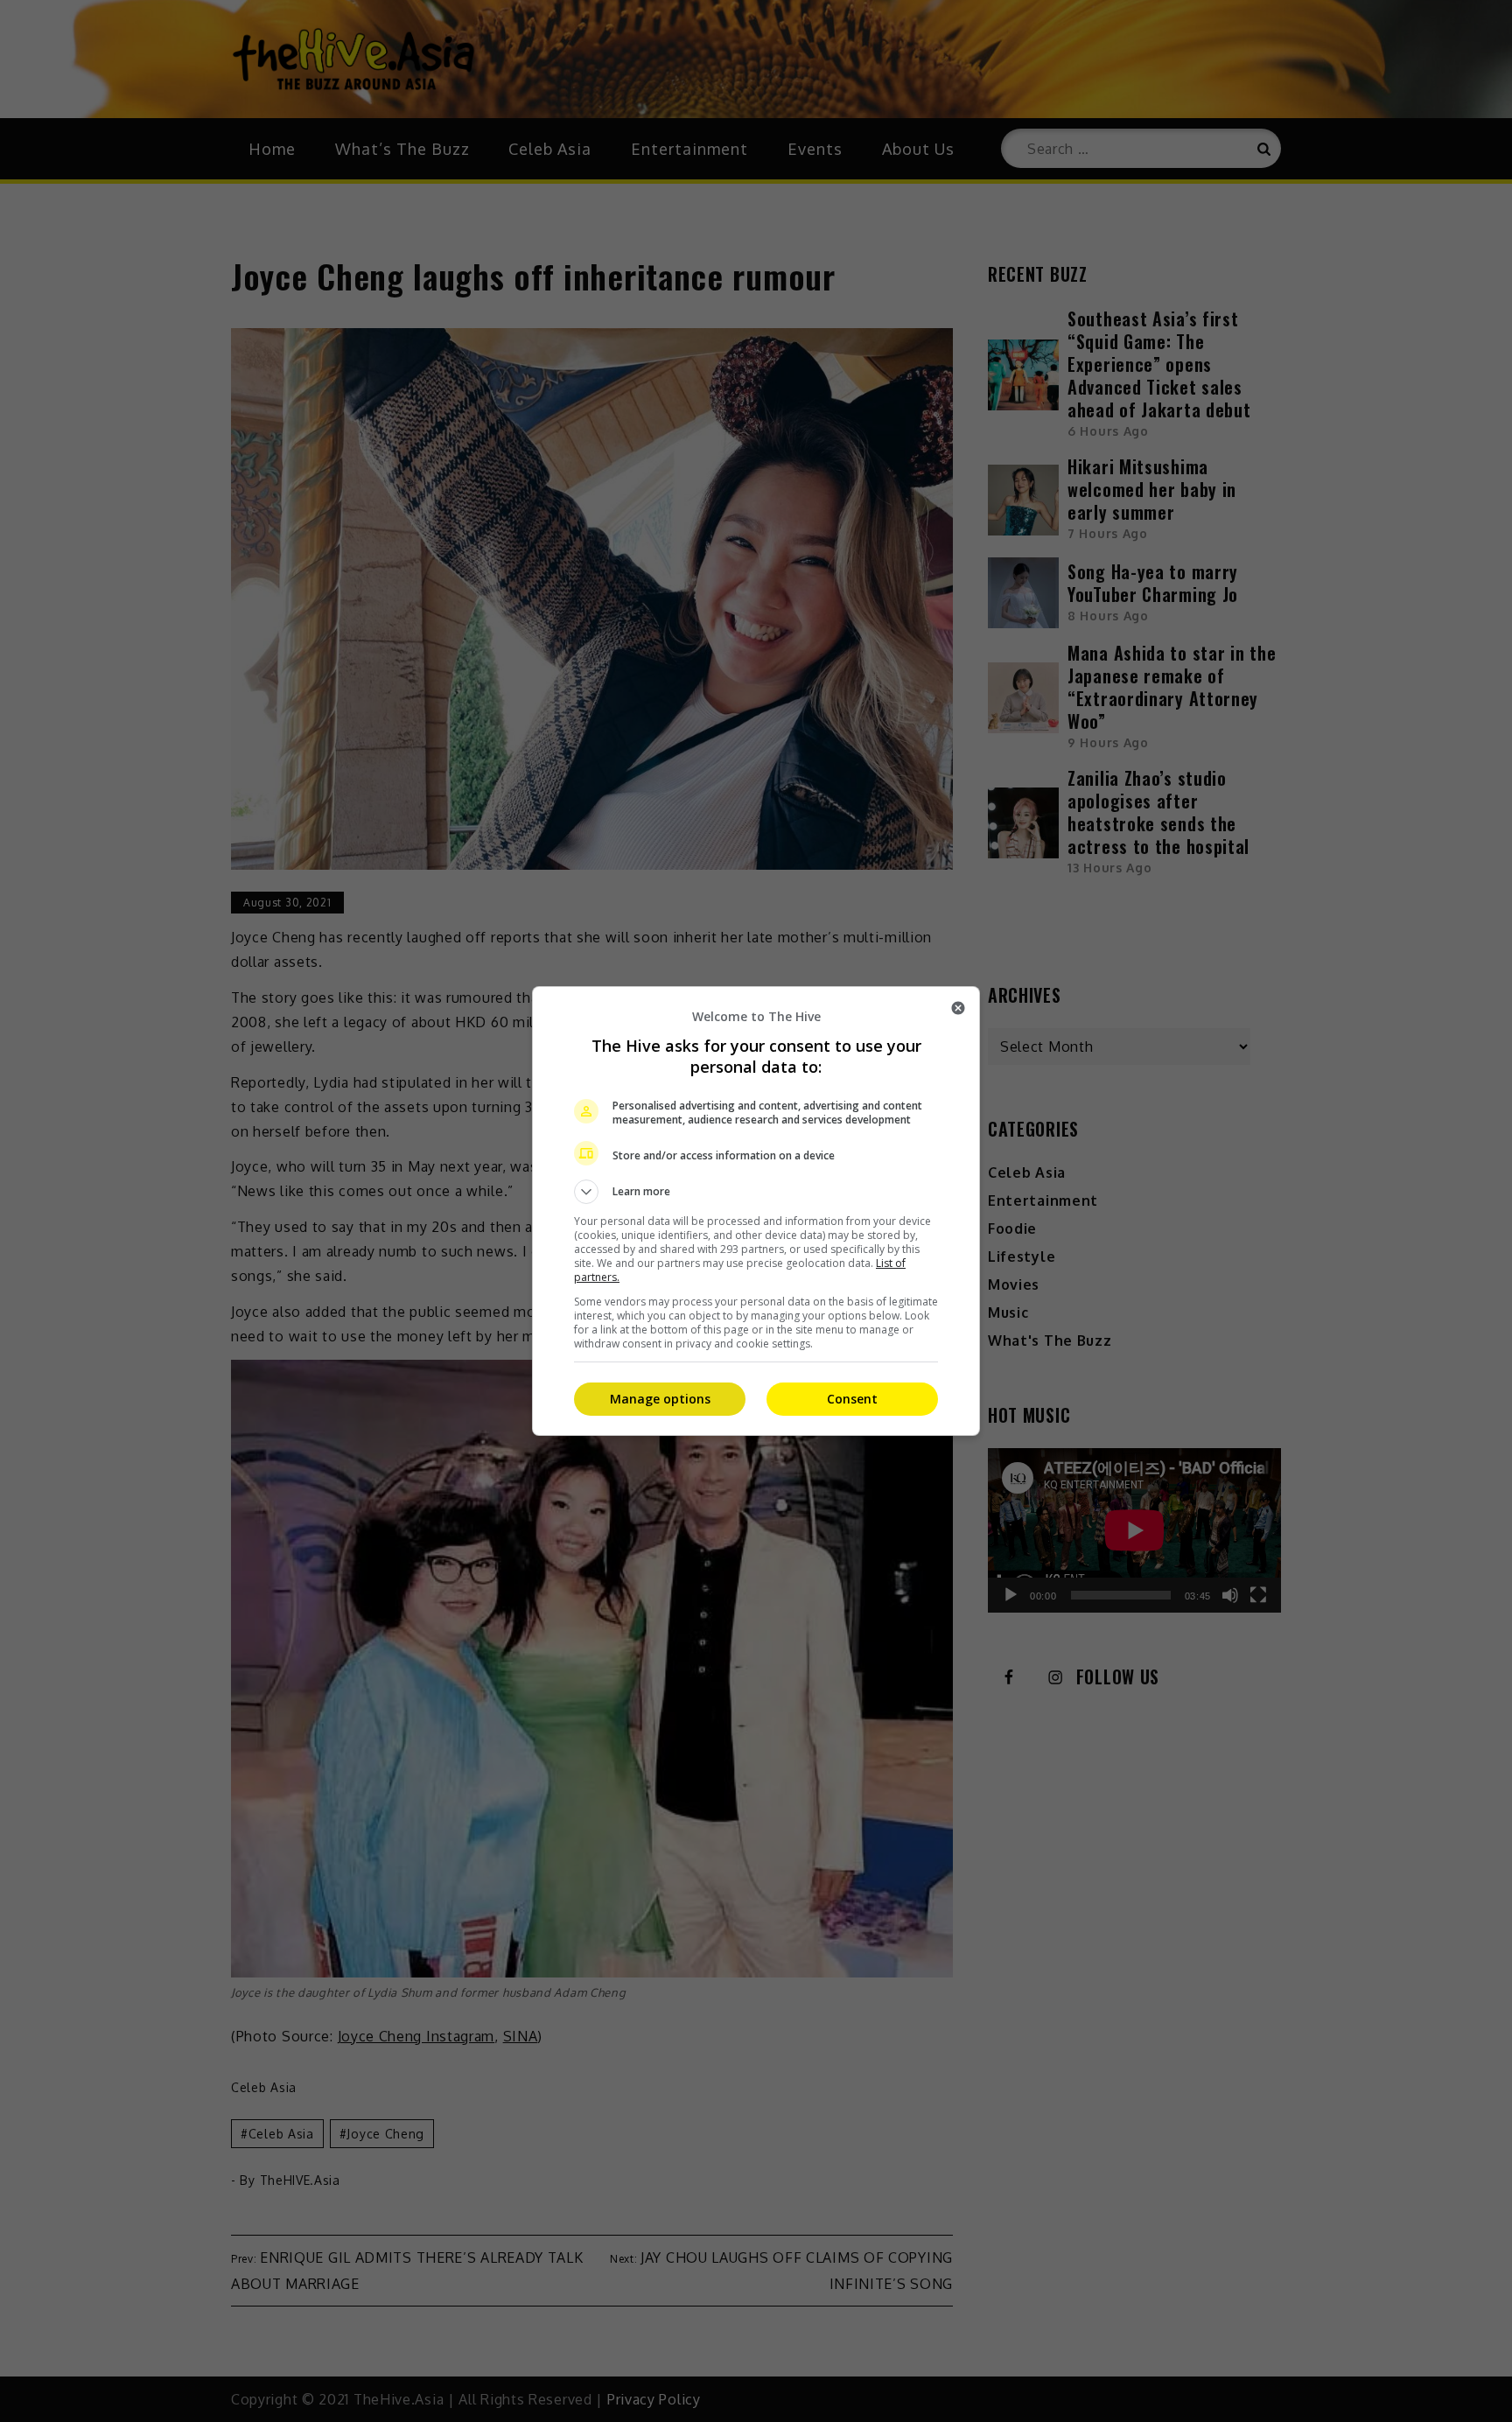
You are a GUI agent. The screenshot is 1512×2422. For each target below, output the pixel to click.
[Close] (958, 1008)
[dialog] (756, 1211)
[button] (756, 1192)
